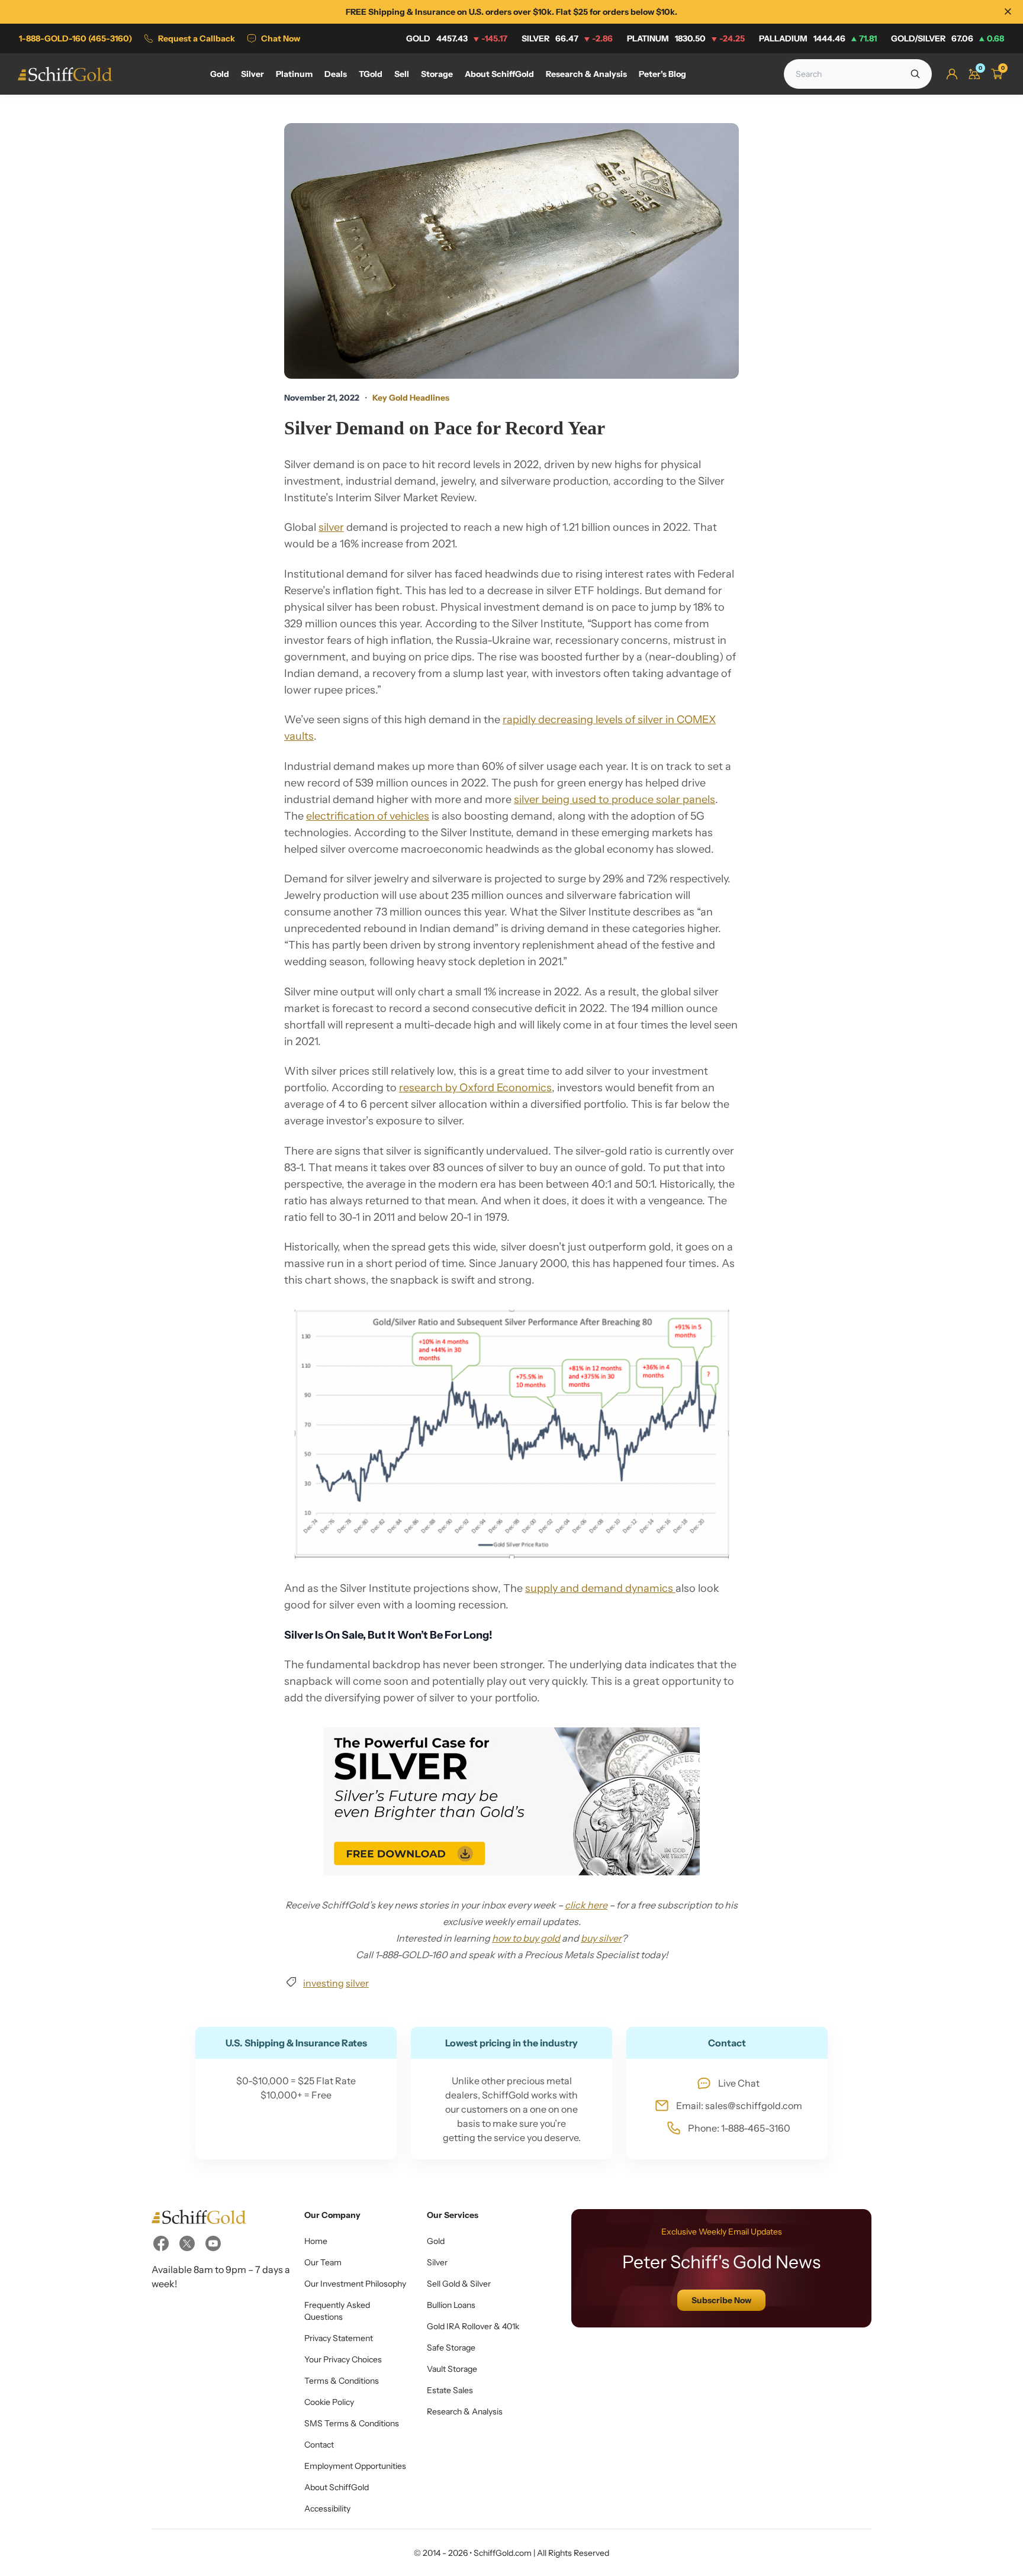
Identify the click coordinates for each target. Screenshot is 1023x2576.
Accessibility (327, 2509)
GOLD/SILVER (948, 38)
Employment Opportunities (355, 2466)
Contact (319, 2445)
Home (316, 2241)
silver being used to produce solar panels (615, 799)
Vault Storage (452, 2369)
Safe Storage (451, 2348)
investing (324, 1983)
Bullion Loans (451, 2305)
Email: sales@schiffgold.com (739, 2106)
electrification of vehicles (368, 816)
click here (586, 1905)
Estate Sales (450, 2390)
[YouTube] (213, 2243)
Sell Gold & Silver (459, 2284)
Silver (567, 38)
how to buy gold (526, 1938)
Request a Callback (197, 38)
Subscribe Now (721, 2300)
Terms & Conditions (342, 2381)
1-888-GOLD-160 (75, 38)
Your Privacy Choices (343, 2359)
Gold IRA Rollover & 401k (473, 2326)
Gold (457, 38)
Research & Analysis (465, 2411)
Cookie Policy (329, 2402)
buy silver (601, 1938)
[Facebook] (161, 2243)
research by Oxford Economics (475, 1088)
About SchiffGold (337, 2487)
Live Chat (739, 2083)
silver (331, 527)
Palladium (818, 38)
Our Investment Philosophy (355, 2284)
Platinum (686, 38)
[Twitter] (187, 2243)
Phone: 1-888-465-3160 (739, 2128)
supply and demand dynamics (600, 1588)
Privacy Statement (339, 2338)
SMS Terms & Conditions (352, 2423)
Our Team (323, 2262)
